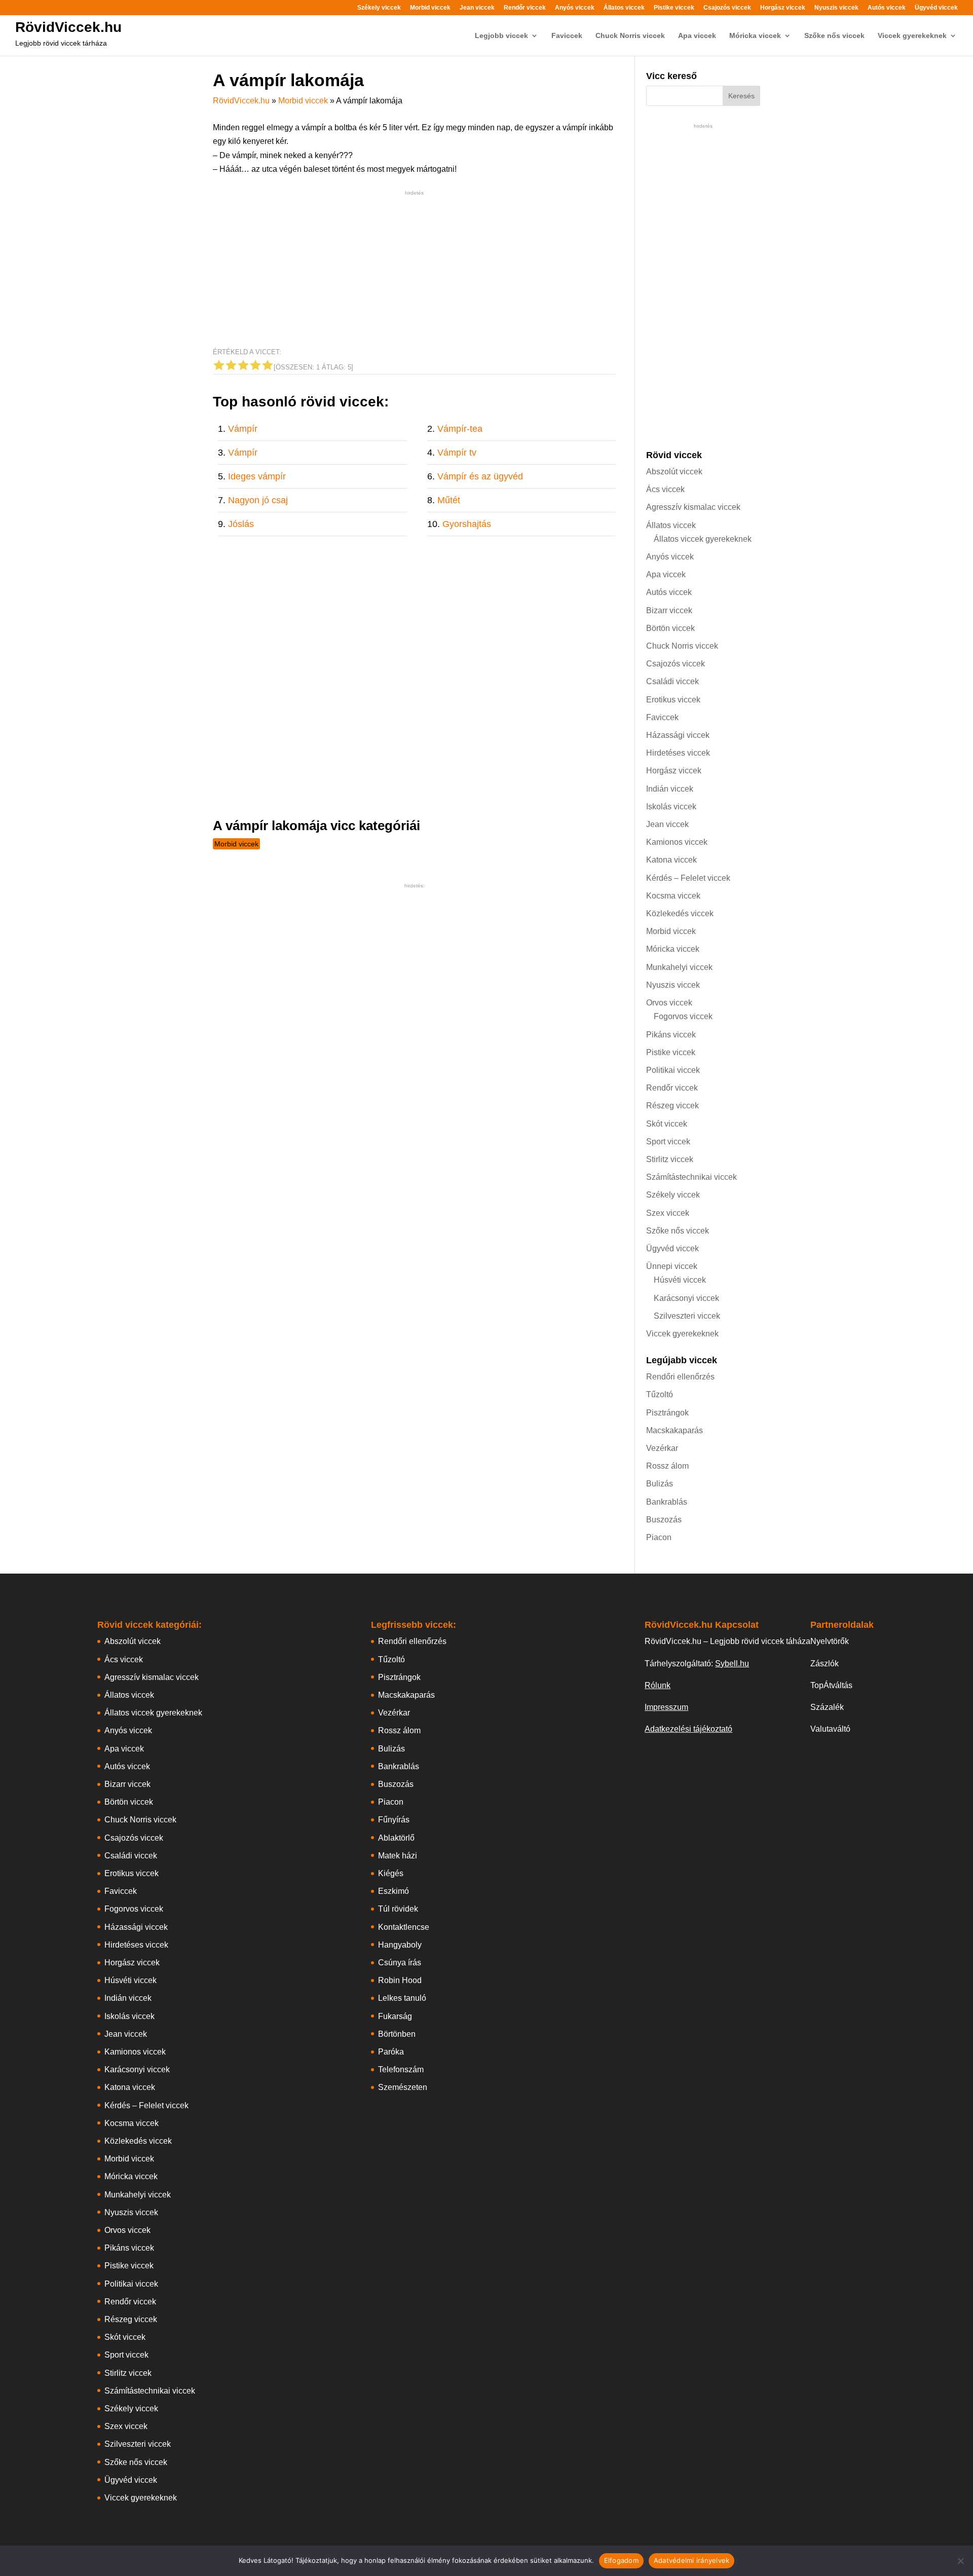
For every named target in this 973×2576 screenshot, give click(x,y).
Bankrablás (667, 1502)
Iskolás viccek (671, 807)
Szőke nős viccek (834, 36)
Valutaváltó (830, 1729)
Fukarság (395, 2016)
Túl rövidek (398, 1909)
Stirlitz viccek (670, 1159)
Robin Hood (400, 1980)
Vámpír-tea (460, 429)
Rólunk (658, 1685)
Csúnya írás (400, 1963)
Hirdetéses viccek (678, 753)
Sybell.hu (732, 1664)
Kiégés (391, 1873)
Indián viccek (670, 789)
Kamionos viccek (677, 842)
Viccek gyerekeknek (912, 36)
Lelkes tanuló (402, 1998)
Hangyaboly (400, 1945)
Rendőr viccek (525, 8)
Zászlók (825, 1664)
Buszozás (664, 1520)
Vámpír (243, 429)
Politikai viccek (673, 1070)
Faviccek (567, 36)
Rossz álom (667, 1466)
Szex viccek (668, 1213)
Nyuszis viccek (836, 8)
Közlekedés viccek (680, 913)
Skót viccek (667, 1124)
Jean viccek (477, 8)
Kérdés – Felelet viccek (688, 878)
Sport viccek (668, 1142)
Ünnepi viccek (672, 1266)
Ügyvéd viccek (936, 8)
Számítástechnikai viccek (691, 1177)
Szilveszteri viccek (687, 1316)
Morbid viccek (430, 8)
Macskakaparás (675, 1430)
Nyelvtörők (830, 1641)
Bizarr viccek (669, 610)
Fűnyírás (394, 1820)
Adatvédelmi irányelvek (692, 2560)
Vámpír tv (457, 453)
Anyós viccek (575, 8)
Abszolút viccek (674, 472)
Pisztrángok (667, 1413)
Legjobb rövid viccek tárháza (61, 43)
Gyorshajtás (467, 524)
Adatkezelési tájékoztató (688, 1729)
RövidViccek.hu (68, 27)
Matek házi (398, 1856)
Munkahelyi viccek (679, 967)
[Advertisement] (414, 269)
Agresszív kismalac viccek (693, 507)
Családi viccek (672, 681)
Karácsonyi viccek (686, 1298)
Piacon (659, 1537)
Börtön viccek (670, 628)
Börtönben (397, 2034)
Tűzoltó (660, 1394)
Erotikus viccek (673, 700)
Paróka (391, 2052)
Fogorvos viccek (683, 1016)
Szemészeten (403, 2087)
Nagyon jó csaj (258, 500)
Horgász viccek (783, 8)
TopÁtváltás (831, 1685)
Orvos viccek (669, 1003)
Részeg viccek (672, 1106)
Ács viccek (665, 489)
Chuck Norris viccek (630, 36)
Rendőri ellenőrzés (680, 1377)
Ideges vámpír (257, 476)
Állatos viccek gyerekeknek (703, 539)
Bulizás (660, 1484)
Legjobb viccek (501, 36)
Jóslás (241, 524)
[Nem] (960, 2561)
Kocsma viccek (673, 896)
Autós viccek (887, 8)
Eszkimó (394, 1891)
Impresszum (666, 1707)
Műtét (449, 500)
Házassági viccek (678, 735)
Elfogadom (621, 2560)
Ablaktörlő (396, 1838)
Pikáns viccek (671, 1035)
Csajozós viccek (727, 8)
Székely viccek (379, 8)
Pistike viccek (674, 8)
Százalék (827, 1707)
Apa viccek (697, 36)
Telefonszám (401, 2069)
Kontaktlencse (404, 1927)
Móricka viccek (755, 36)
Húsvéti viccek (680, 1280)
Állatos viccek (624, 8)
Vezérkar (662, 1448)
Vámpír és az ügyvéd (480, 476)
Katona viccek (671, 860)
